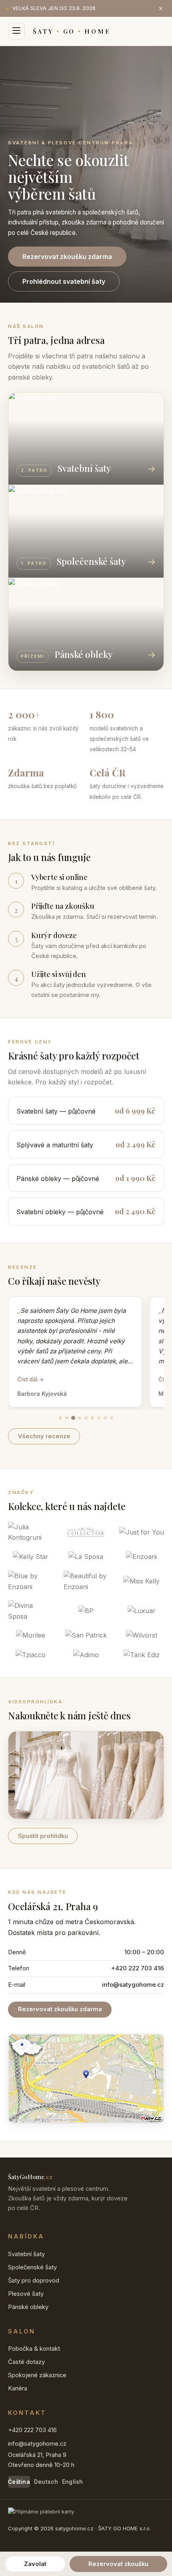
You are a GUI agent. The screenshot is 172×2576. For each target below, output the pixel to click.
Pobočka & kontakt (34, 2349)
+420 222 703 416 (138, 1968)
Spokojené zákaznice (37, 2375)
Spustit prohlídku (43, 1836)
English (73, 2482)
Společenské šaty (32, 2267)
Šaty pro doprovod (34, 2281)
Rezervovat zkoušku (118, 2564)
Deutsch (46, 2482)
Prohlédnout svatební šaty (64, 281)
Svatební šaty (26, 2254)
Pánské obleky (28, 2307)
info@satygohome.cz (133, 1985)
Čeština (19, 2482)
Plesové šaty (26, 2294)
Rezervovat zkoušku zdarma (67, 257)
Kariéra (18, 2388)
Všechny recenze (44, 1436)
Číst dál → (31, 1379)
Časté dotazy (26, 2362)
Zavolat (35, 2564)
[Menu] (16, 31)
